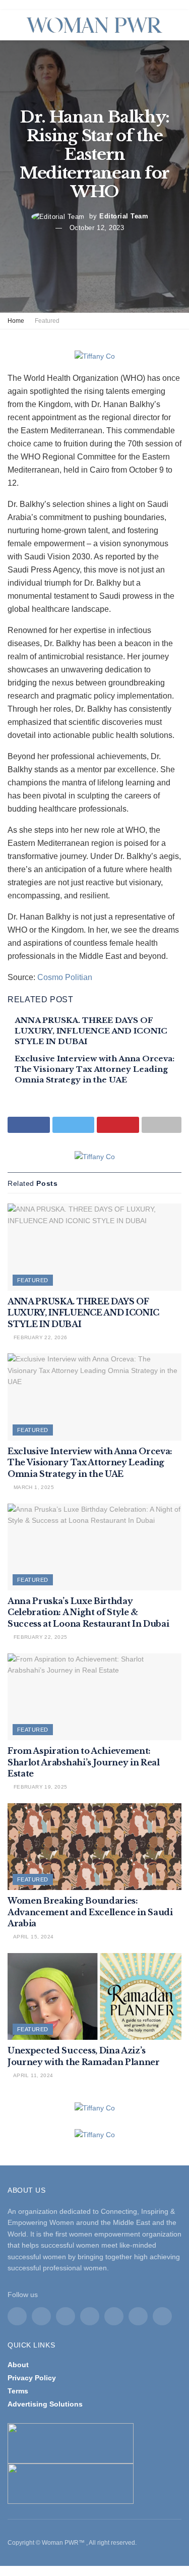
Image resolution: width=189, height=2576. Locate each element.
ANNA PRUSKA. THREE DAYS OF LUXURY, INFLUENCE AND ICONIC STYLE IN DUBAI (91, 1031)
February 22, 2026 (39, 1337)
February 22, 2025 (39, 1637)
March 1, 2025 (33, 1487)
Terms (18, 2391)
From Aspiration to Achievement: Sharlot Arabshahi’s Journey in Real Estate (84, 1762)
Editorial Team (124, 216)
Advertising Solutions (45, 2404)
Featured (47, 321)
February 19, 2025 (39, 1787)
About (18, 2365)
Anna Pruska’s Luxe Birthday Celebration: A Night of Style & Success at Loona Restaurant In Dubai (88, 1612)
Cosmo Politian (65, 977)
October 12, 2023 (97, 228)
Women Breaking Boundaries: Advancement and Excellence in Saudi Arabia (90, 1912)
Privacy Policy (32, 2378)
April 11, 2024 (32, 2075)
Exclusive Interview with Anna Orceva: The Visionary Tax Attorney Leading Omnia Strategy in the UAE (94, 1069)
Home (16, 321)
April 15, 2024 (33, 1937)
